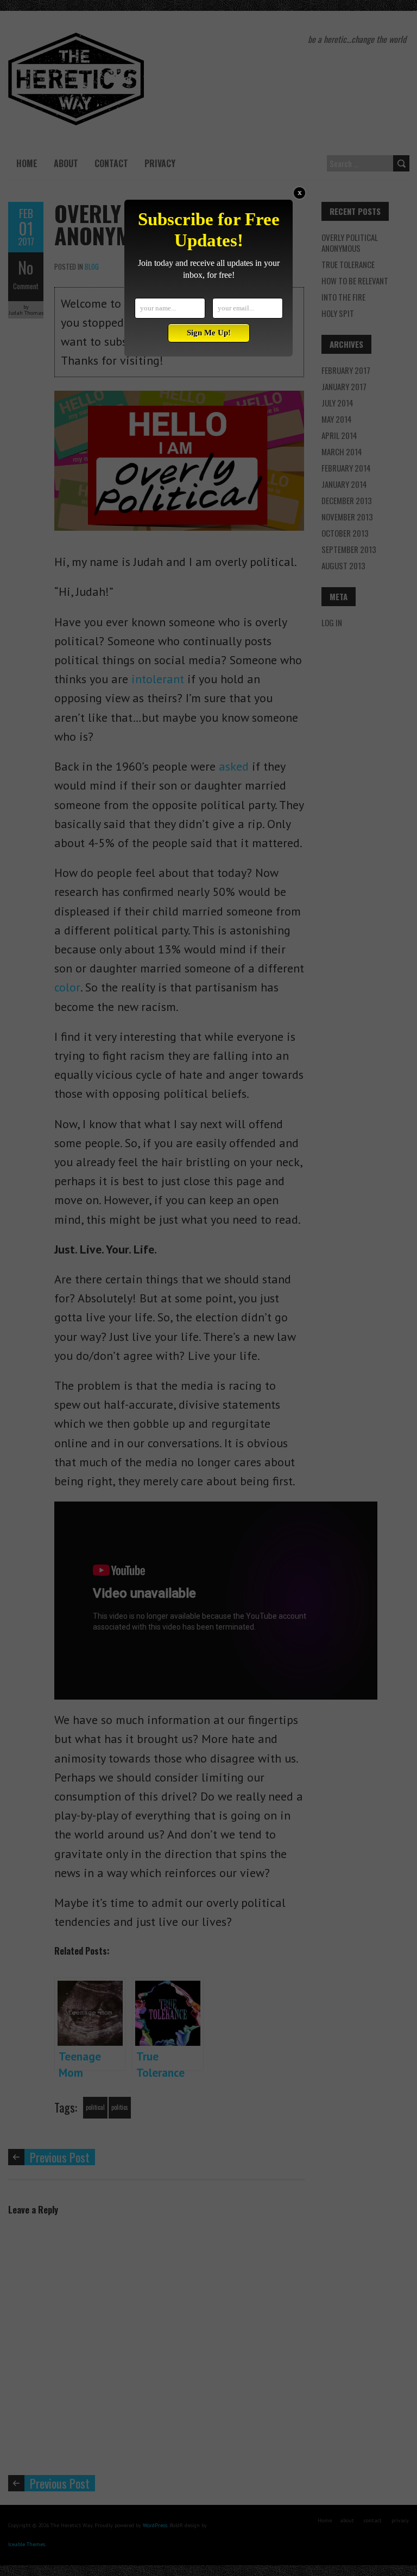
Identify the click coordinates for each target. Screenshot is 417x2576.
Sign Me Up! (209, 333)
